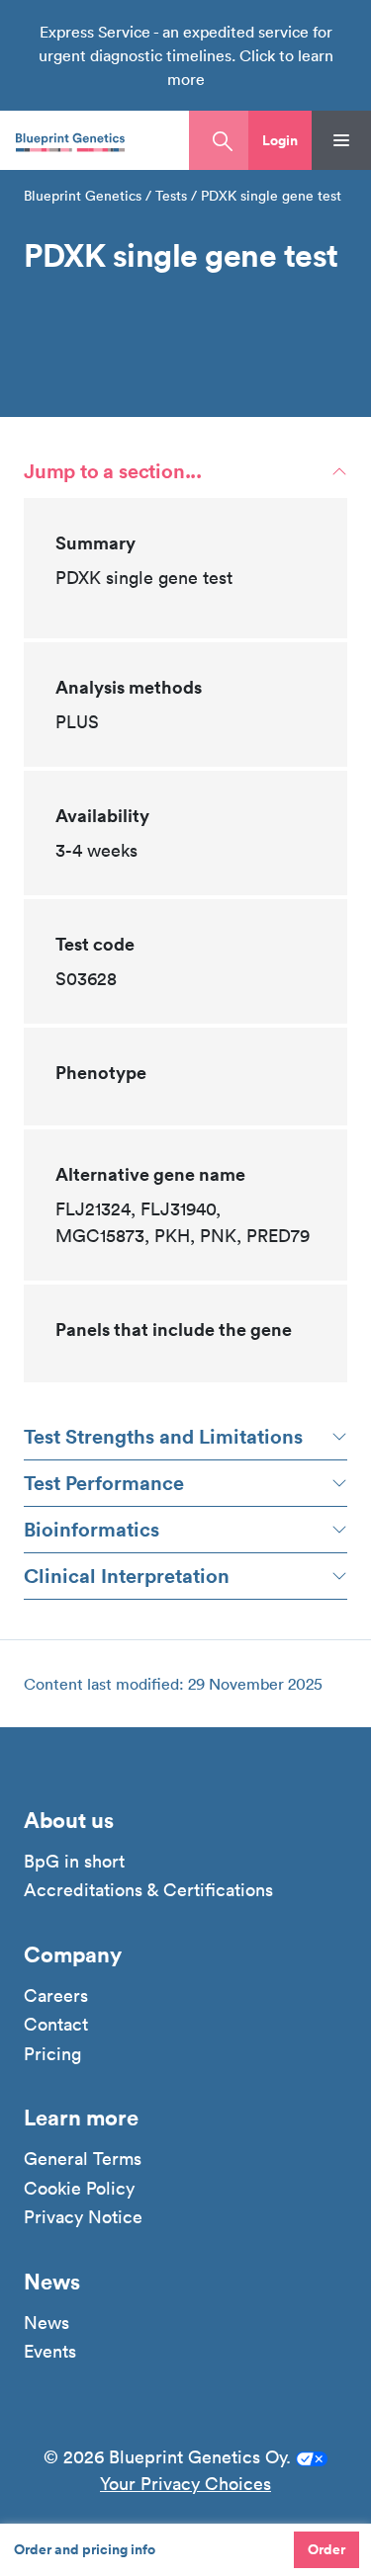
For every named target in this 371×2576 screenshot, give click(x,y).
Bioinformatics (92, 1529)
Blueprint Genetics (83, 196)
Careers (56, 1996)
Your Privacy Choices (185, 2484)
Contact (56, 2025)
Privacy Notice (83, 2217)
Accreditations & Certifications (148, 1890)
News (46, 2323)
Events (50, 2352)
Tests (171, 196)
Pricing (52, 2054)
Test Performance (104, 1483)
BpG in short (74, 1862)
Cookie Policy (79, 2189)
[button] (280, 140)
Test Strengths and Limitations (163, 1436)
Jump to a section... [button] (113, 471)
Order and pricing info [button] (85, 2549)
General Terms (83, 2159)
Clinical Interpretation (127, 1576)
